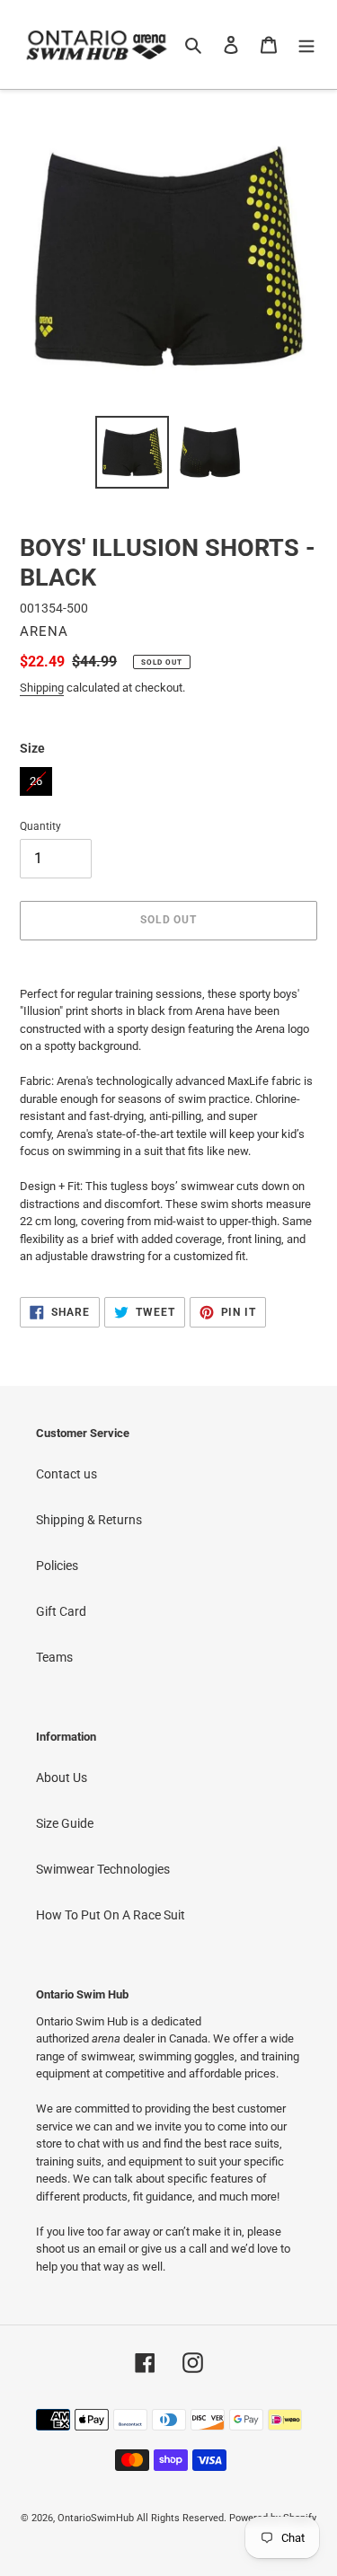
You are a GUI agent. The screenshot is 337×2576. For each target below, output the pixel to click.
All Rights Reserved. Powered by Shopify (226, 2518)
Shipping (42, 688)
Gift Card (61, 1611)
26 (36, 777)
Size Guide (65, 1823)
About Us (62, 1778)
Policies (57, 1566)
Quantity (40, 826)
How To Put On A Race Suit (111, 1915)
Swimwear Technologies (103, 1869)
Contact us (67, 1474)
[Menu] (306, 44)
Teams (54, 1657)
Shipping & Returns (89, 1520)
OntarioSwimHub (96, 2518)
